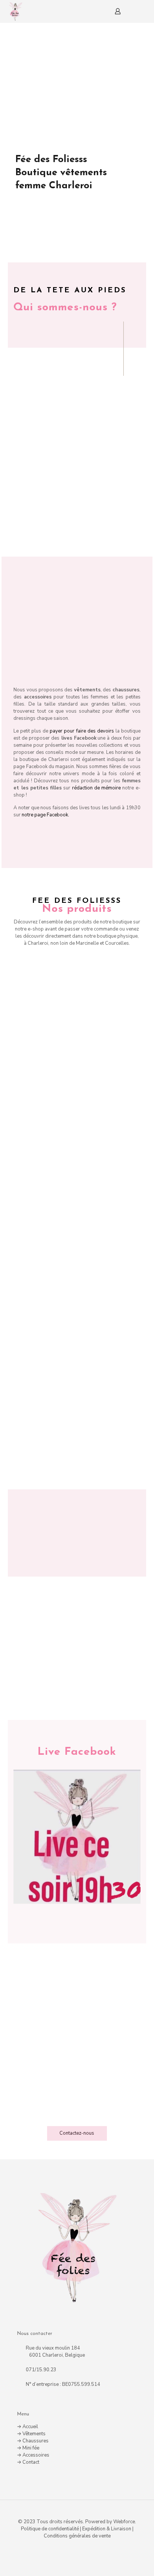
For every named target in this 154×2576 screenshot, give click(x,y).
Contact (31, 2462)
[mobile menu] (144, 11)
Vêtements (34, 2434)
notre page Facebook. (45, 815)
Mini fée (31, 2448)
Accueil (30, 2427)
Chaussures (36, 2441)
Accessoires (36, 2455)
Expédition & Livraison (107, 2529)
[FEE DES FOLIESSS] (15, 11)
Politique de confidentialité (50, 2529)
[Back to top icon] (77, 2515)
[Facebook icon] (77, 2549)
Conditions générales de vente (77, 2536)
